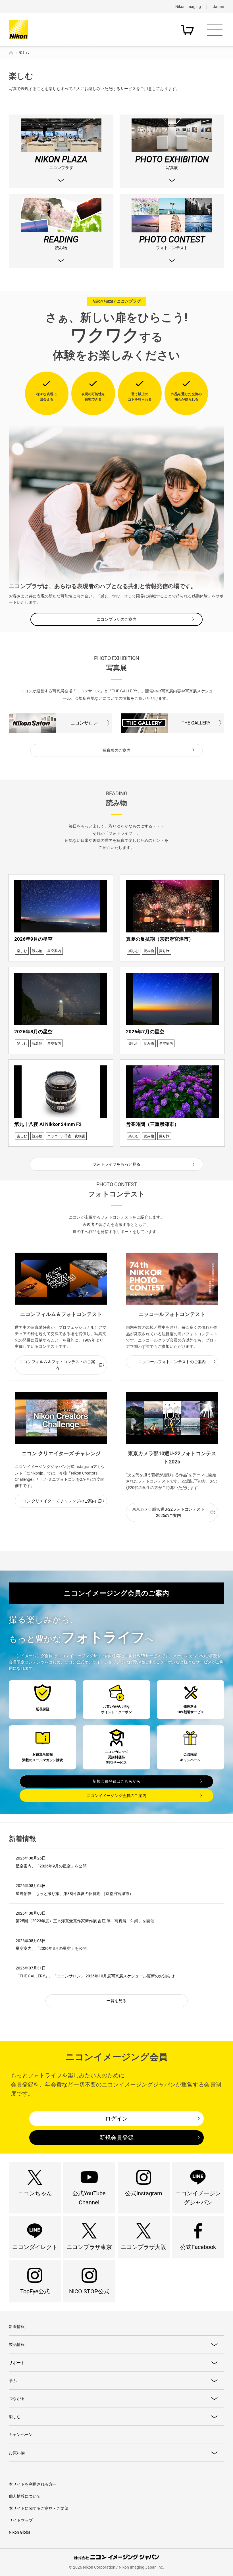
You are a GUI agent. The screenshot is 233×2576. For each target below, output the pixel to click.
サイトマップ (21, 2520)
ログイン (116, 2119)
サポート (17, 2363)
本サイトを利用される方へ (33, 2484)
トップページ (11, 53)
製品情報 (17, 2344)
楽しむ (15, 2417)
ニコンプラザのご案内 (116, 619)
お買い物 (17, 2453)
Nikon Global (20, 2532)
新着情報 (17, 2327)
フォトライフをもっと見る (116, 1164)
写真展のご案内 (116, 750)
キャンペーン (21, 2435)
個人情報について (25, 2496)
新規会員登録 (116, 2138)
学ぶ (13, 2381)
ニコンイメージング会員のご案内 (116, 1796)
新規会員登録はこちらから (116, 1781)
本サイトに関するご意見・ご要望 (39, 2508)
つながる (17, 2398)
